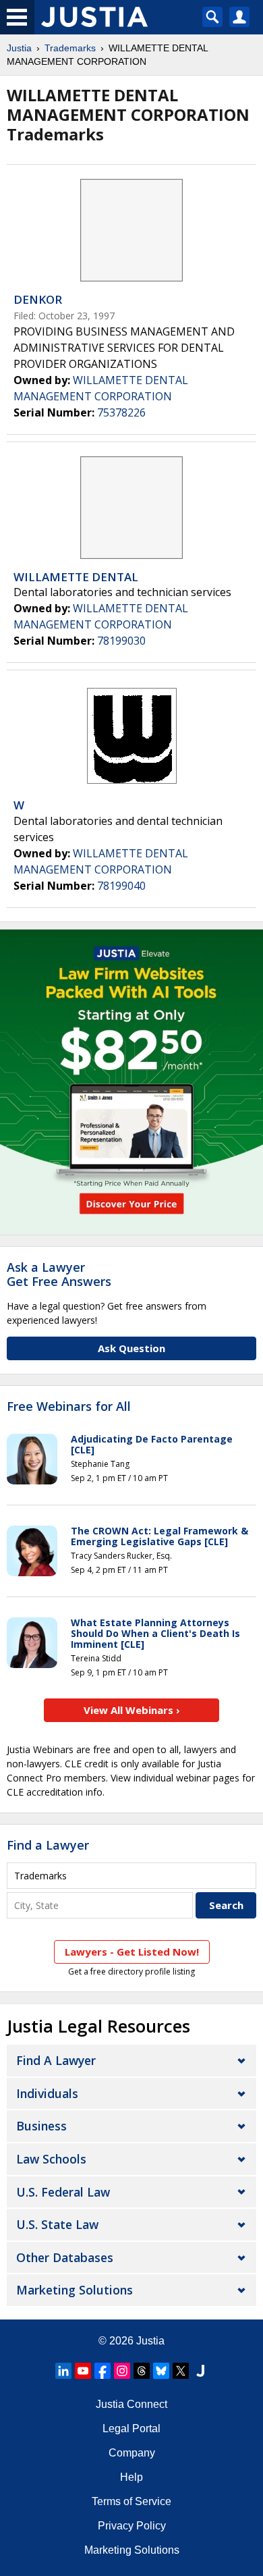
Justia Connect (131, 2404)
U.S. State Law (57, 2224)
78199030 (121, 641)
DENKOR (38, 299)
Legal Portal (131, 2429)
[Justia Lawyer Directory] (200, 2371)
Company (132, 2453)
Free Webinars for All (69, 1407)
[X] (181, 2371)
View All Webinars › (132, 1710)
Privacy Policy (132, 2526)
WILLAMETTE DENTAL (76, 577)
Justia (19, 48)
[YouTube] (83, 2371)
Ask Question (131, 1348)
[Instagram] (122, 2371)
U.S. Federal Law (63, 2192)
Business (41, 2126)
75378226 (121, 412)
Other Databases (65, 2257)
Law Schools (51, 2159)
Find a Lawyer (48, 1845)
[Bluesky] (161, 2371)
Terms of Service (131, 2501)
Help (131, 2477)
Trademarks (70, 48)
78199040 (121, 886)
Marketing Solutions (75, 2290)
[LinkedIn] (63, 2371)
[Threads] (142, 2371)
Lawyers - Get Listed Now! (132, 1952)
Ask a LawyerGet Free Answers (59, 1274)
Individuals (47, 2093)
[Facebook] (103, 2371)
